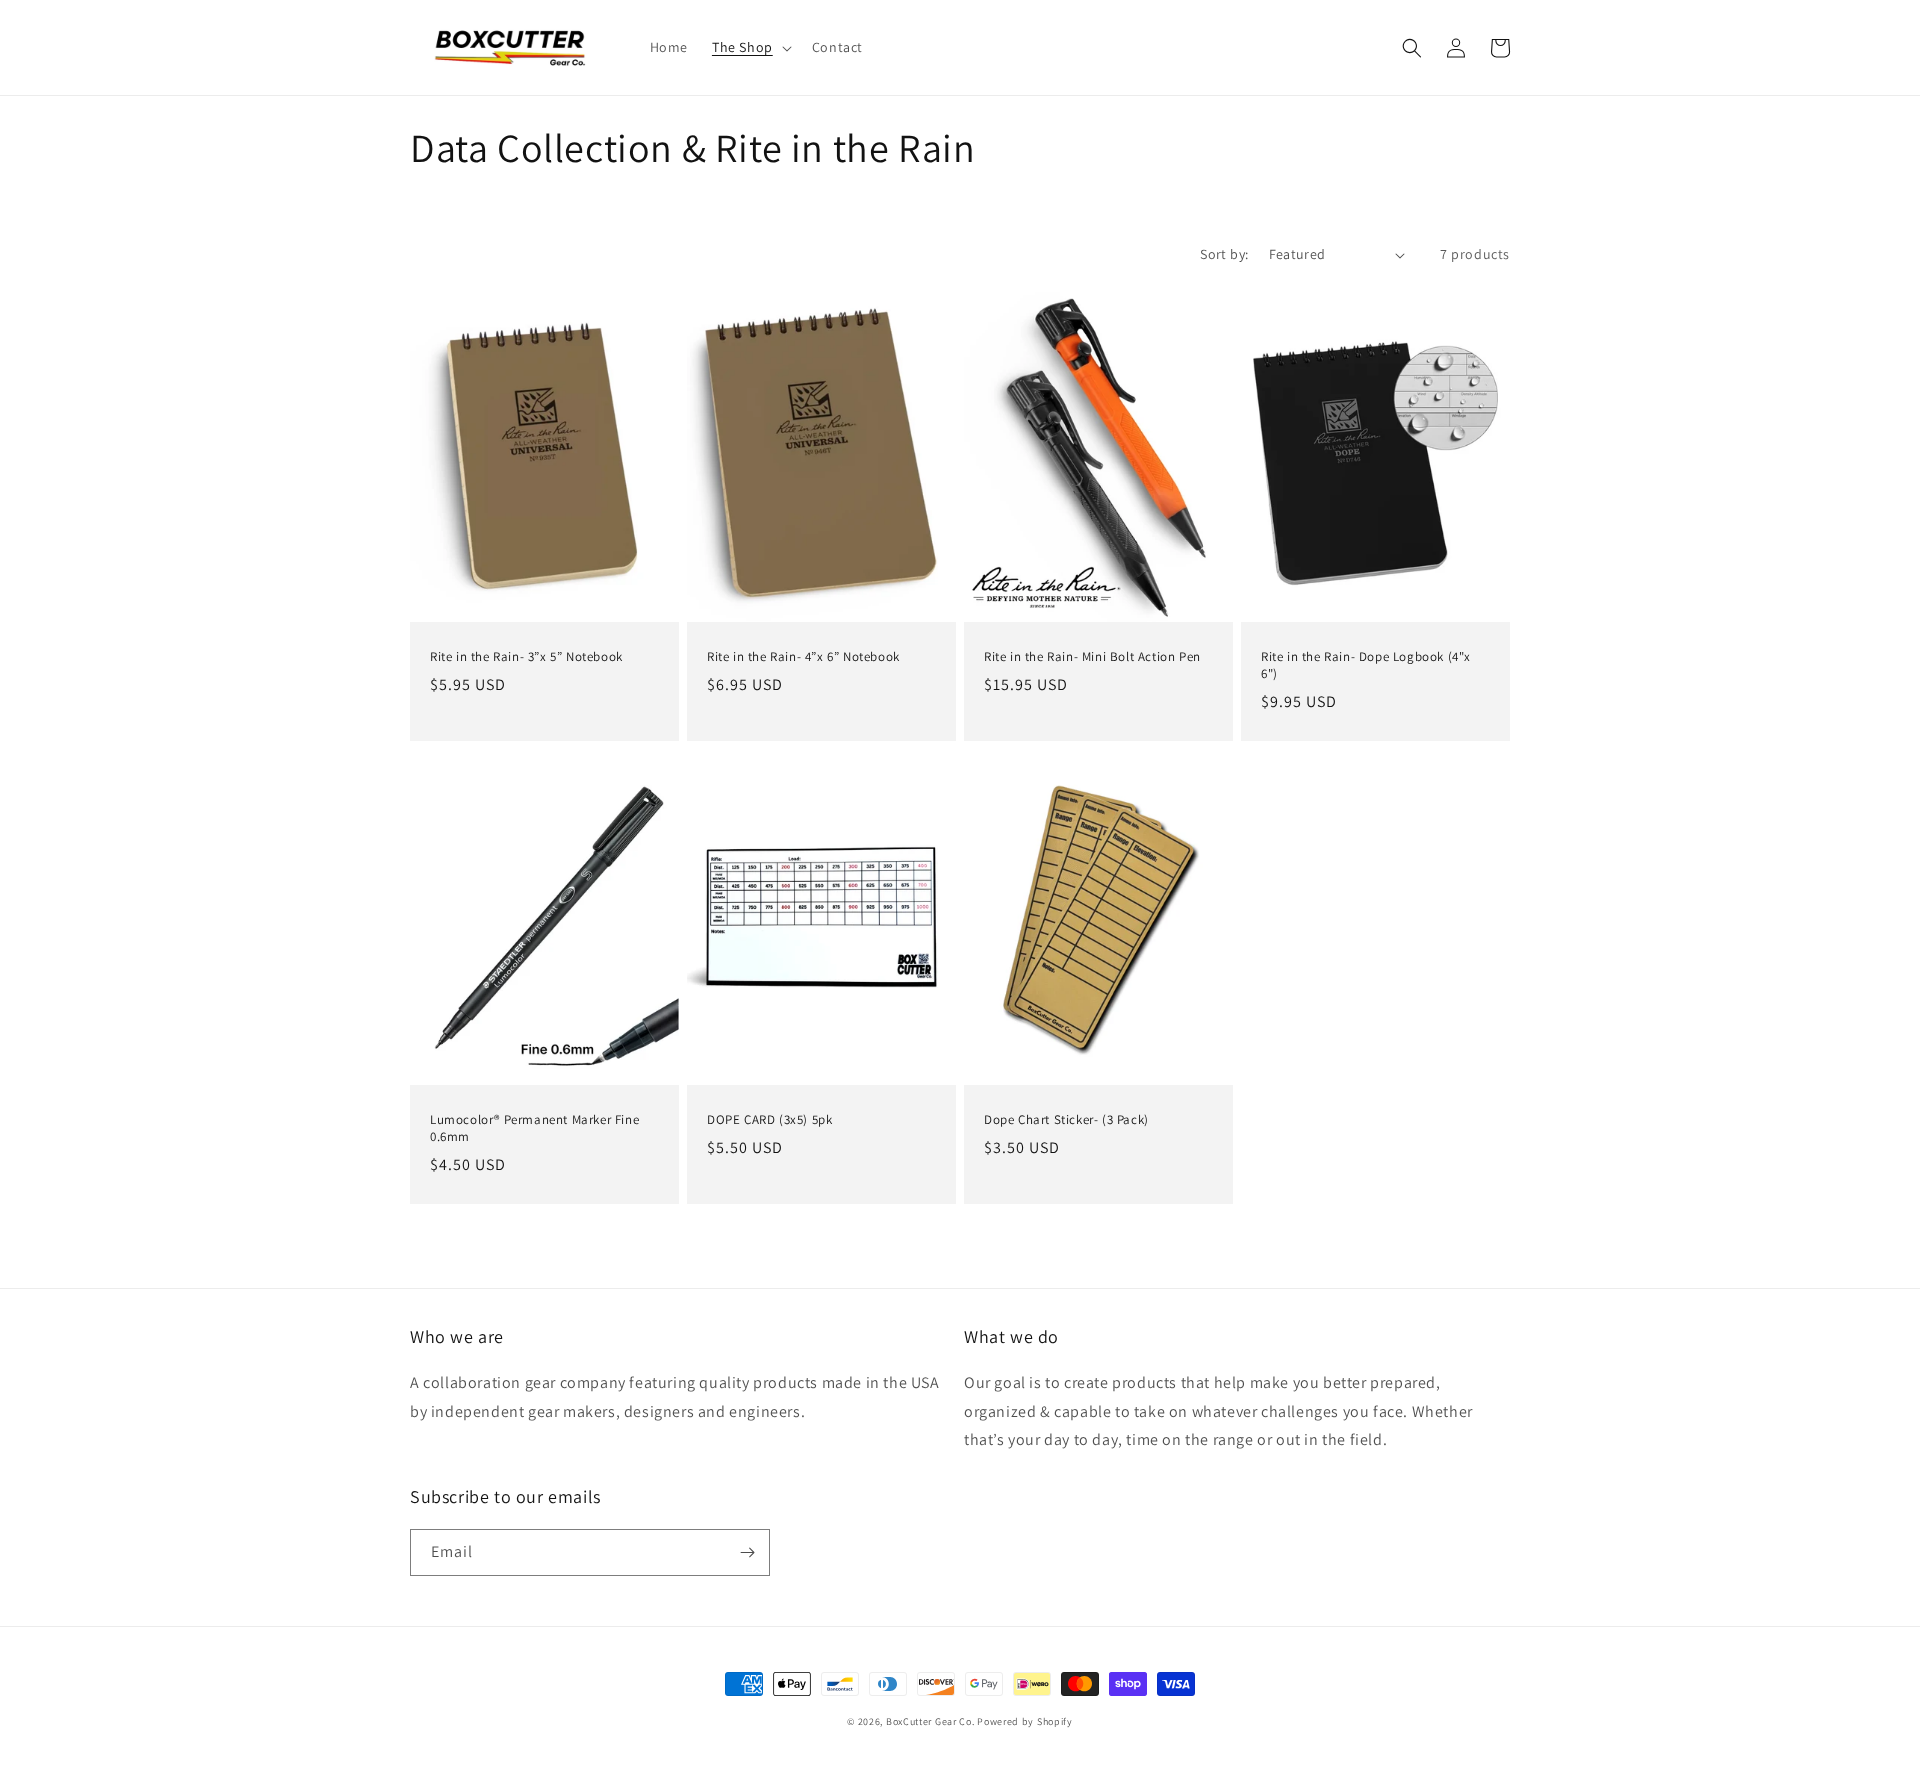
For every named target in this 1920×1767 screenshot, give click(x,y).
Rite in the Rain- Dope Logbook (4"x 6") (1366, 665)
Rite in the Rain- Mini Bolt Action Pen (1092, 657)
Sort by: (1224, 254)
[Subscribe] (747, 1552)
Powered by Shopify (1025, 1721)
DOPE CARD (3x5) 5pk (769, 1120)
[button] (750, 47)
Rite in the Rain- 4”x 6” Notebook (803, 657)
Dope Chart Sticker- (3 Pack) (1066, 1120)
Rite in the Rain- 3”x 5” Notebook (526, 657)
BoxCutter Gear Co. (931, 1721)
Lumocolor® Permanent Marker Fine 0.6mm (534, 1128)
